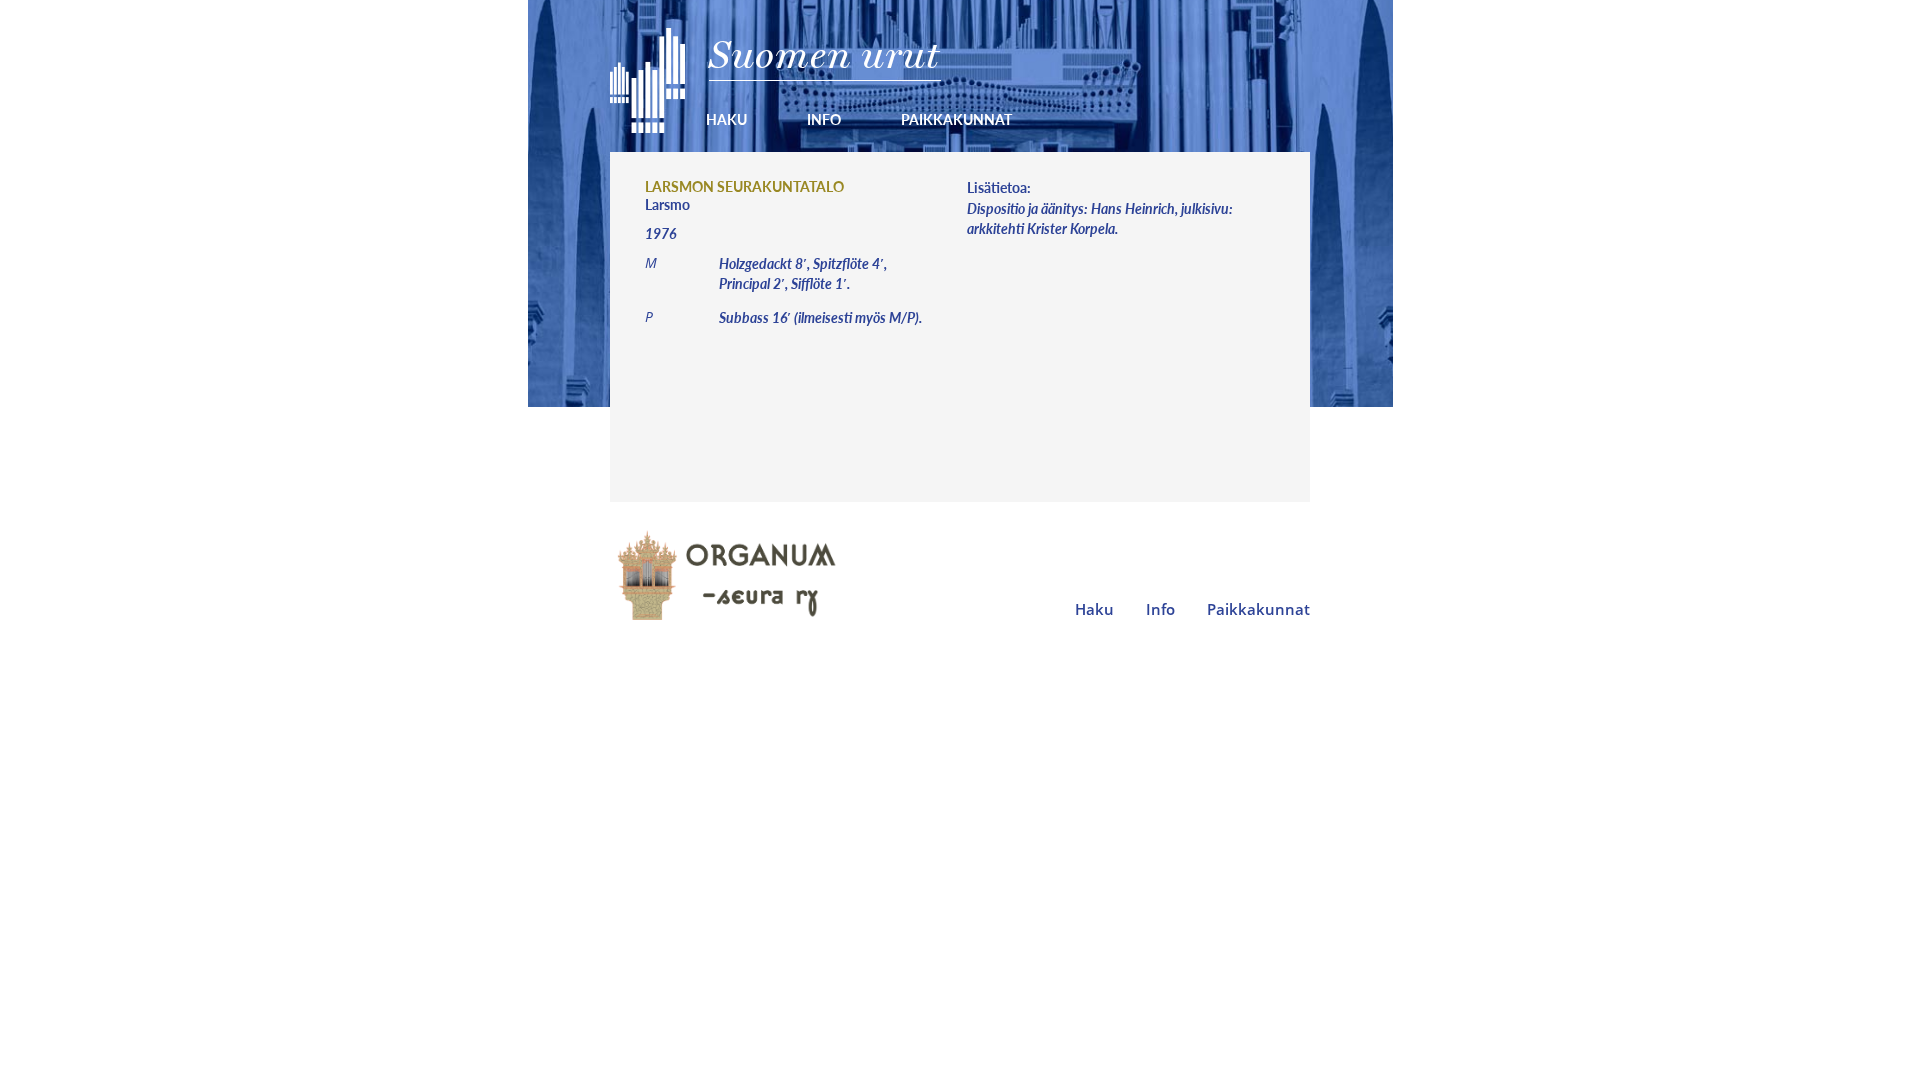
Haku (726, 119)
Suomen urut (824, 54)
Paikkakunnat (956, 119)
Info (824, 119)
